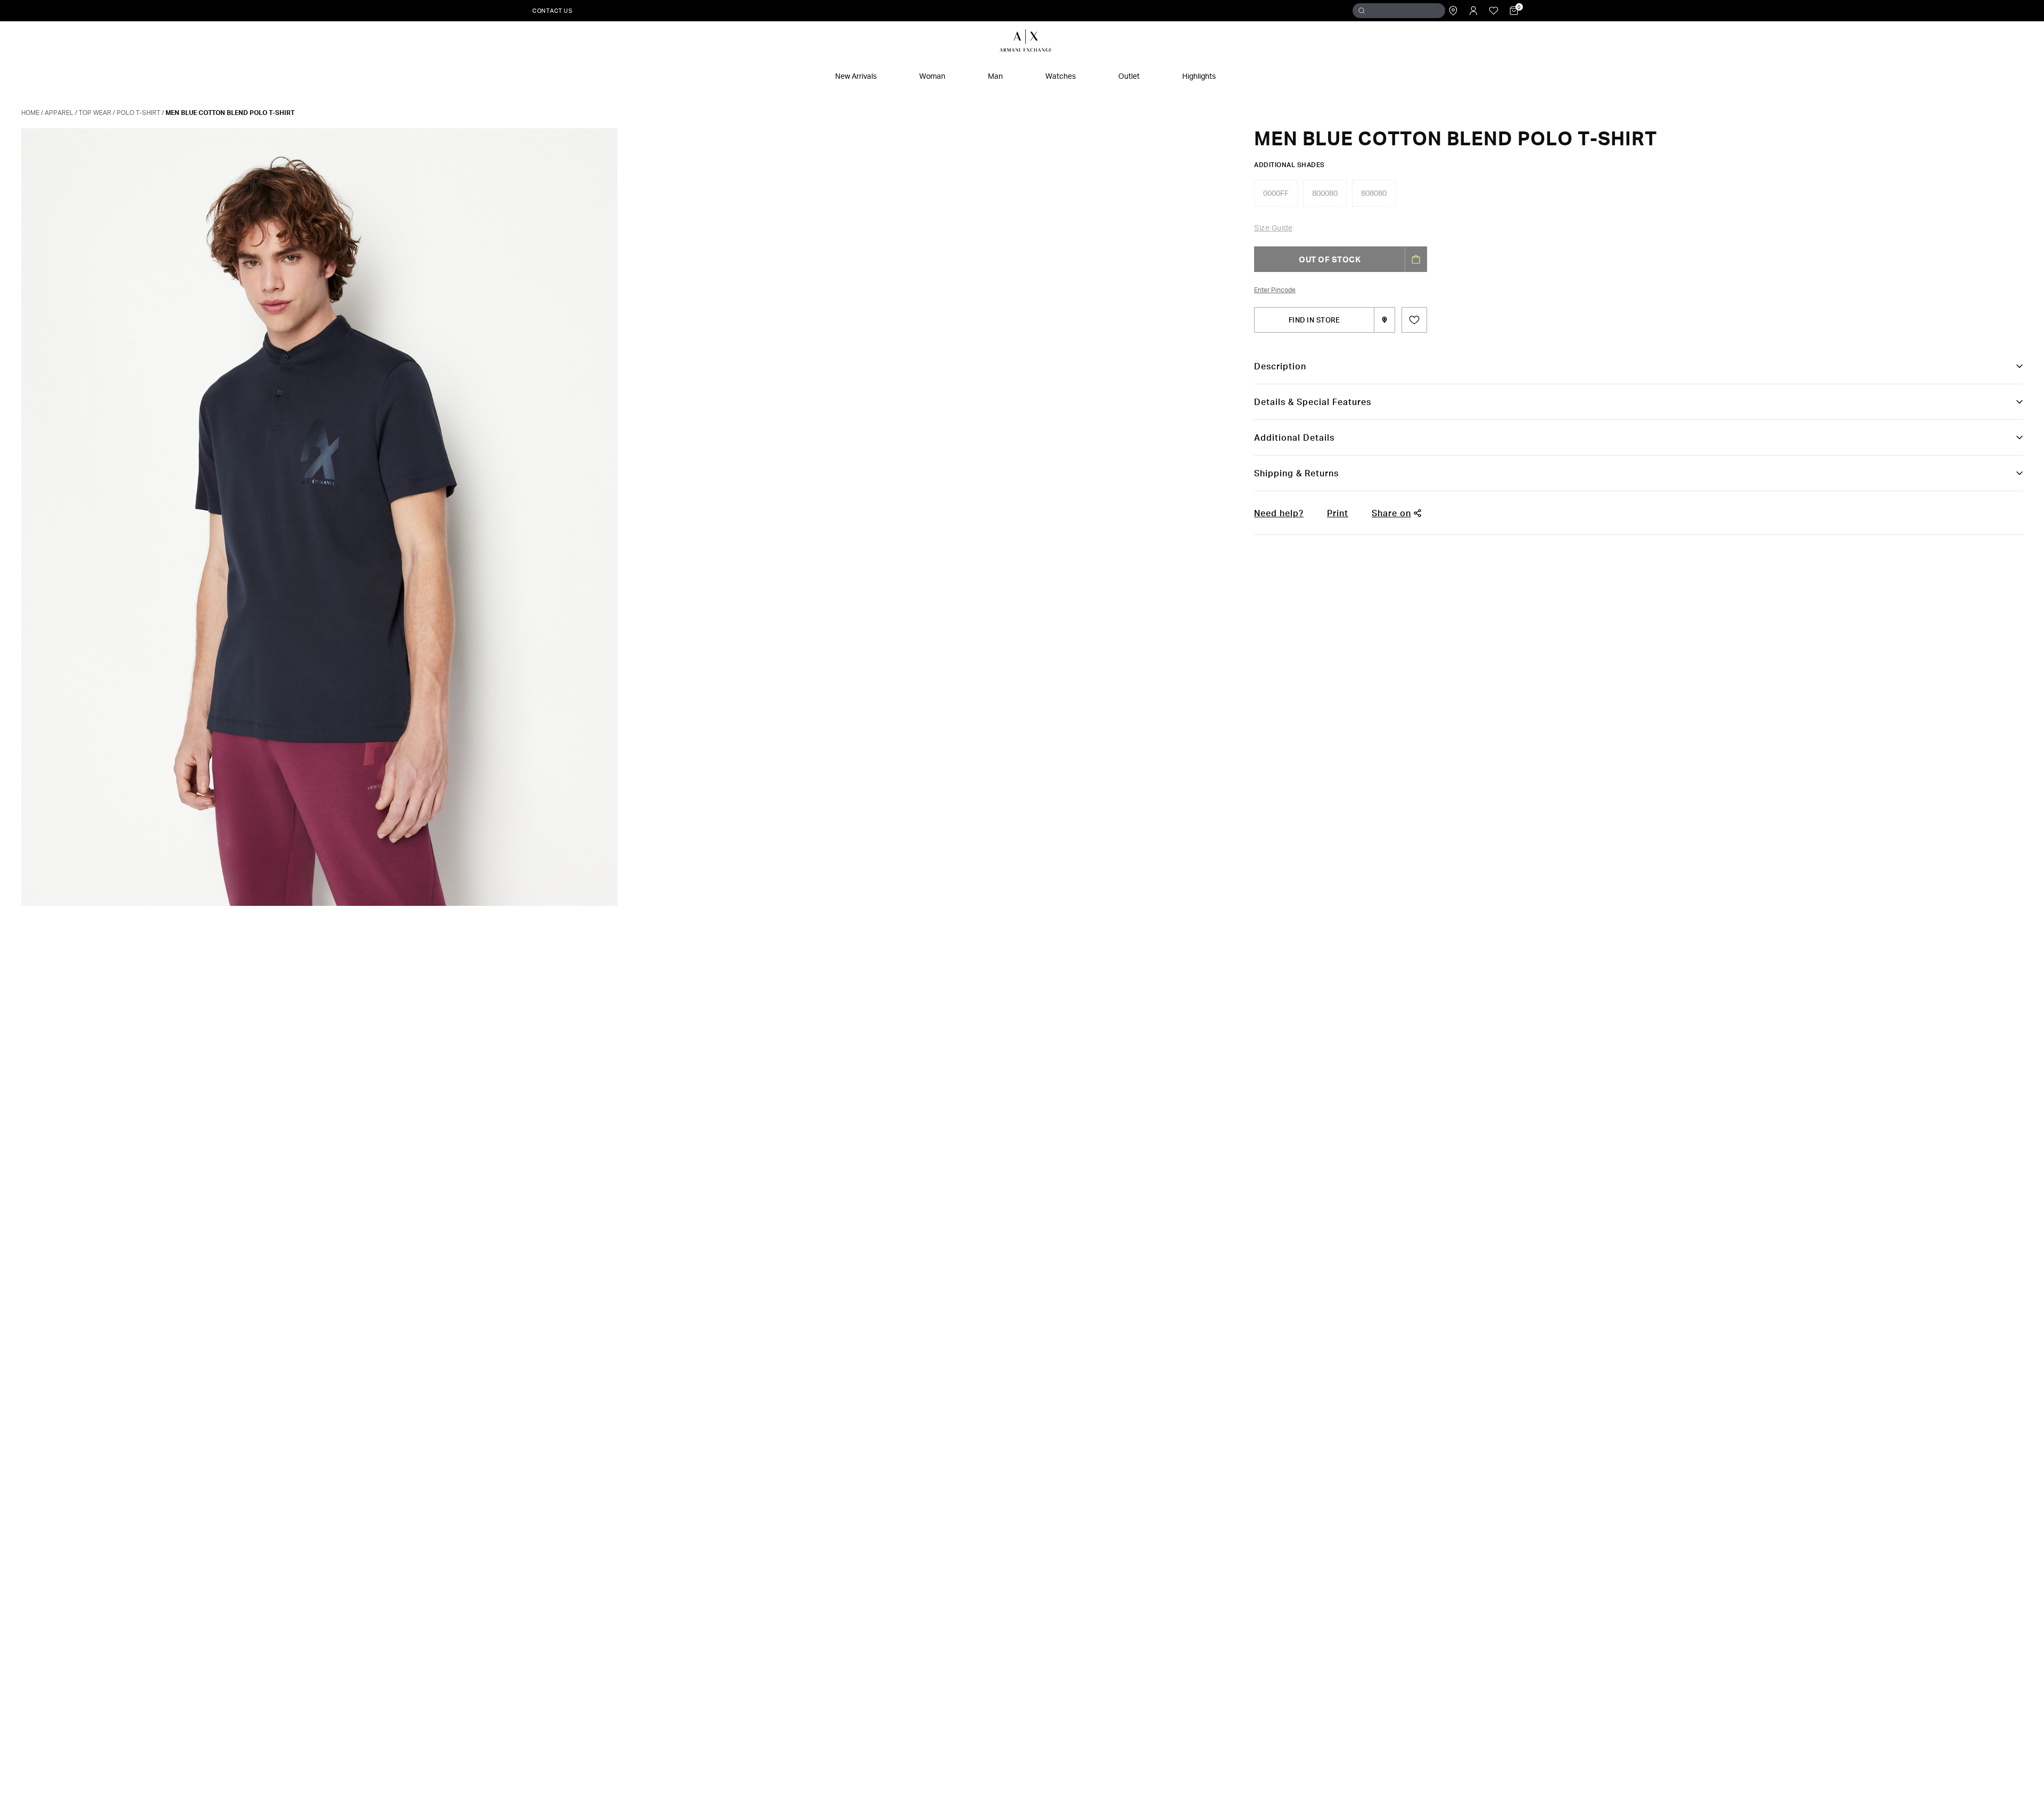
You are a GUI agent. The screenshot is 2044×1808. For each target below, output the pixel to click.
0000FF (1276, 193)
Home (30, 113)
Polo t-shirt (138, 113)
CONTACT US (552, 10)
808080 (1374, 193)
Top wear (95, 113)
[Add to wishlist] (1414, 320)
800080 (1325, 193)
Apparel (59, 113)
